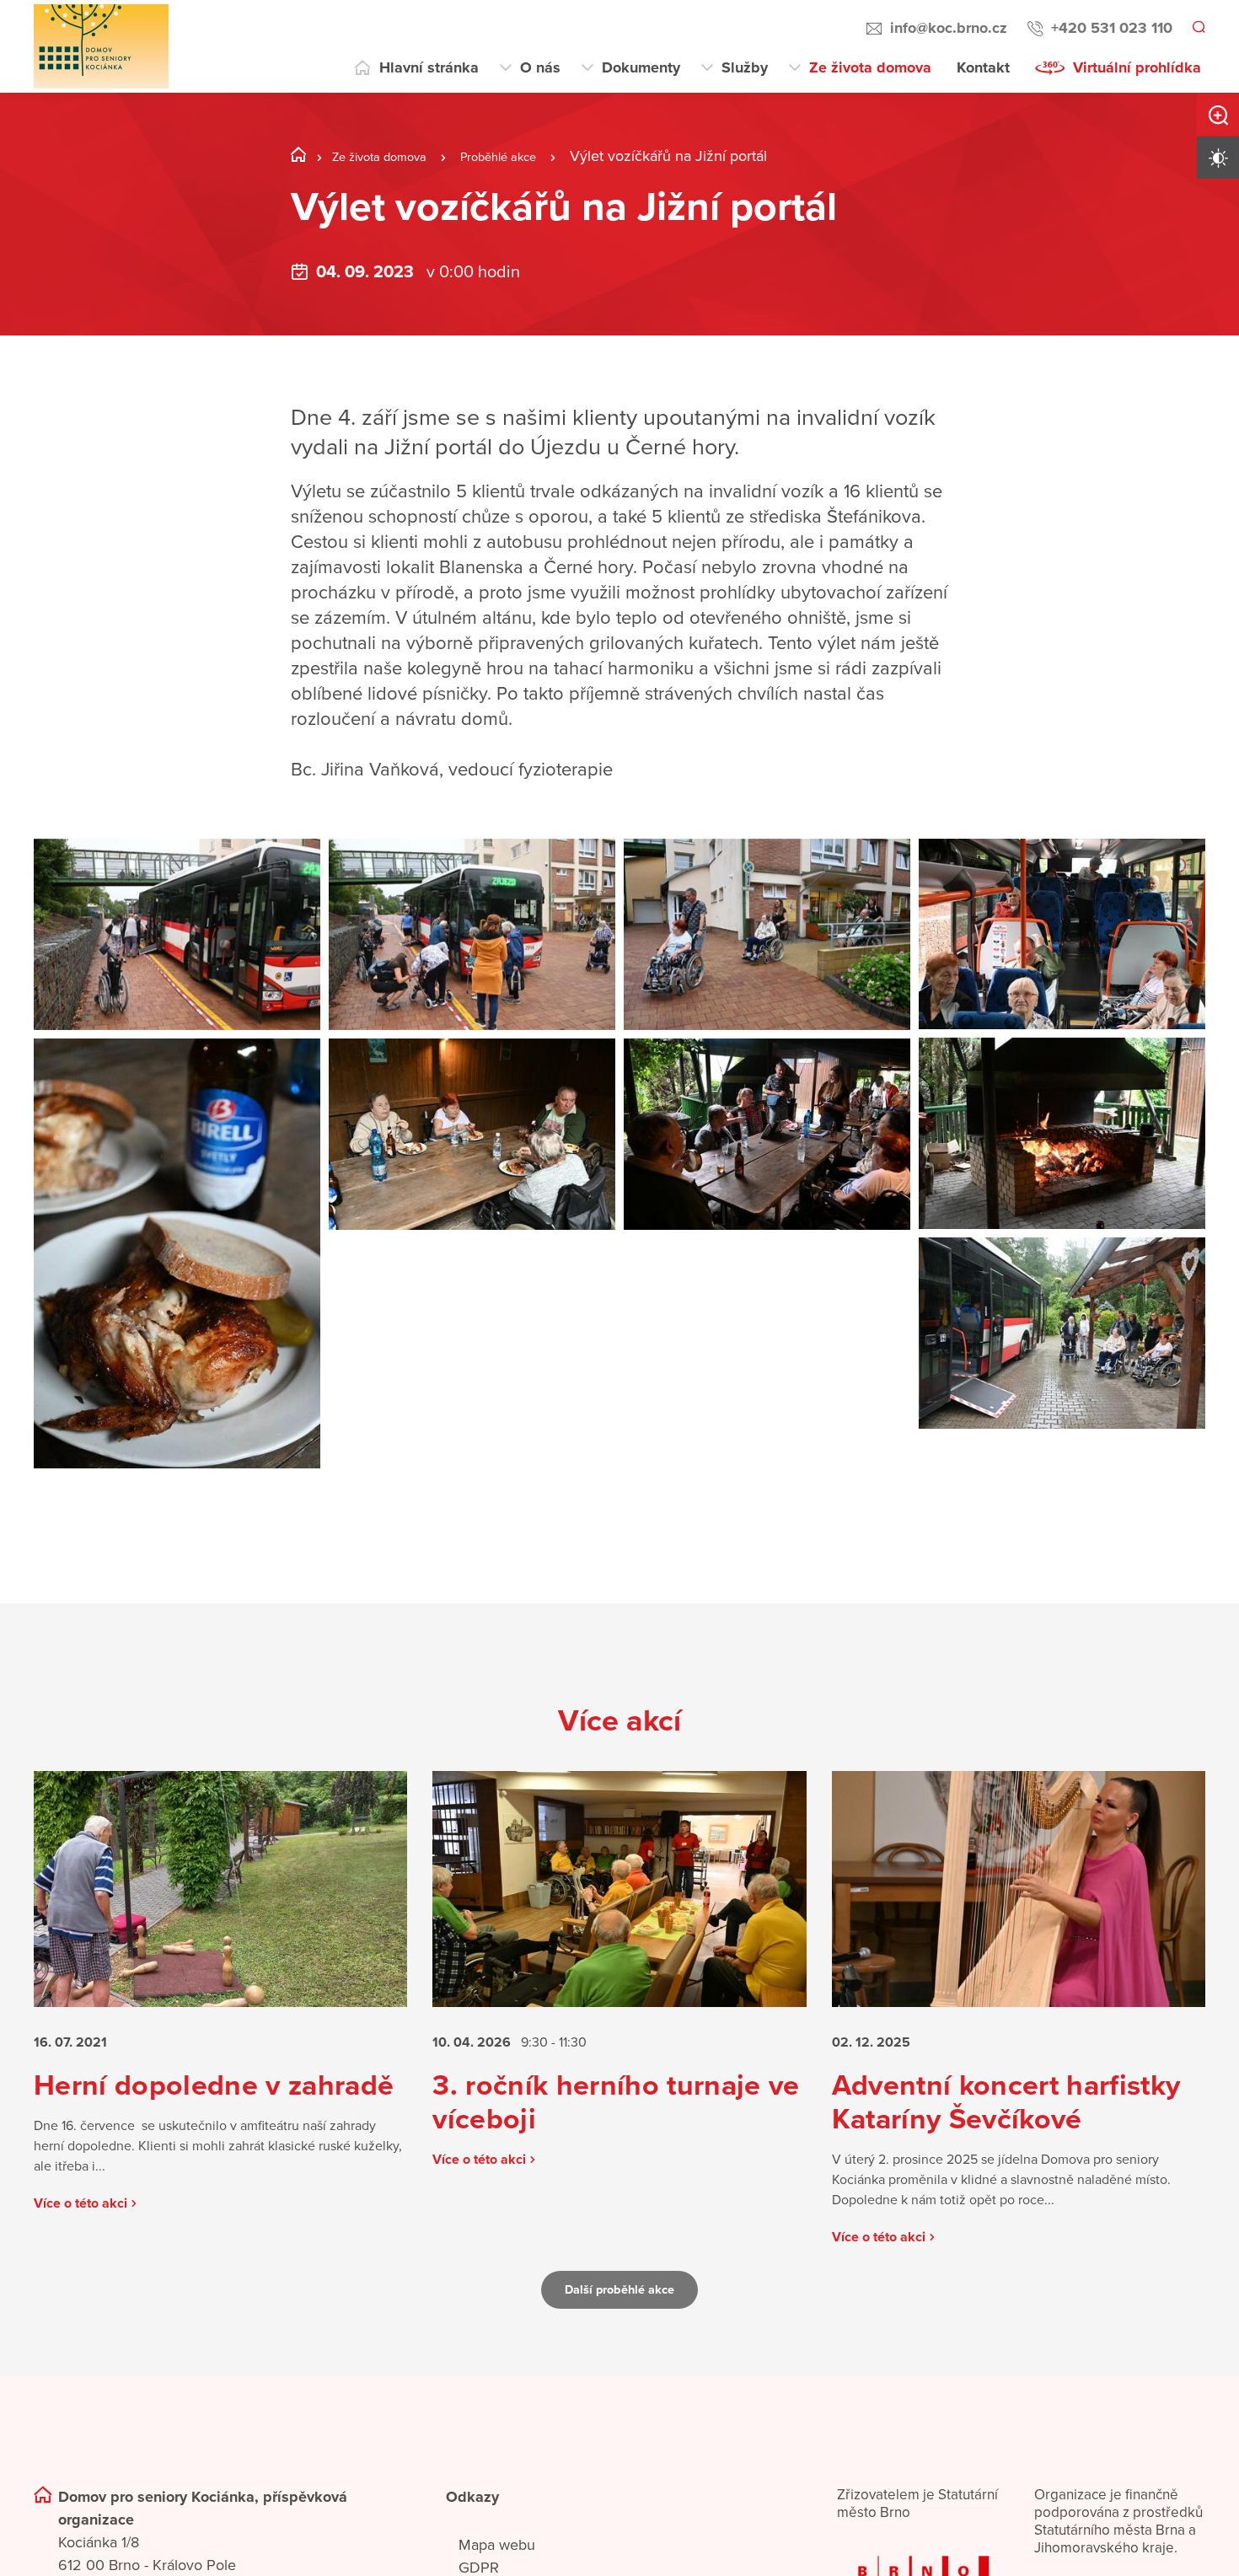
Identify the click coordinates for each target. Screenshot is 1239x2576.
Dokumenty (641, 67)
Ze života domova (870, 67)
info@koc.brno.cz (946, 28)
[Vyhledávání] (1198, 29)
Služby (745, 67)
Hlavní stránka (429, 67)
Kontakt (983, 67)
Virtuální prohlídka (1137, 67)
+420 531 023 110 (1109, 28)
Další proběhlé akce (619, 2351)
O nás (540, 67)
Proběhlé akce (531, 156)
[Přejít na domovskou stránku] (101, 46)
